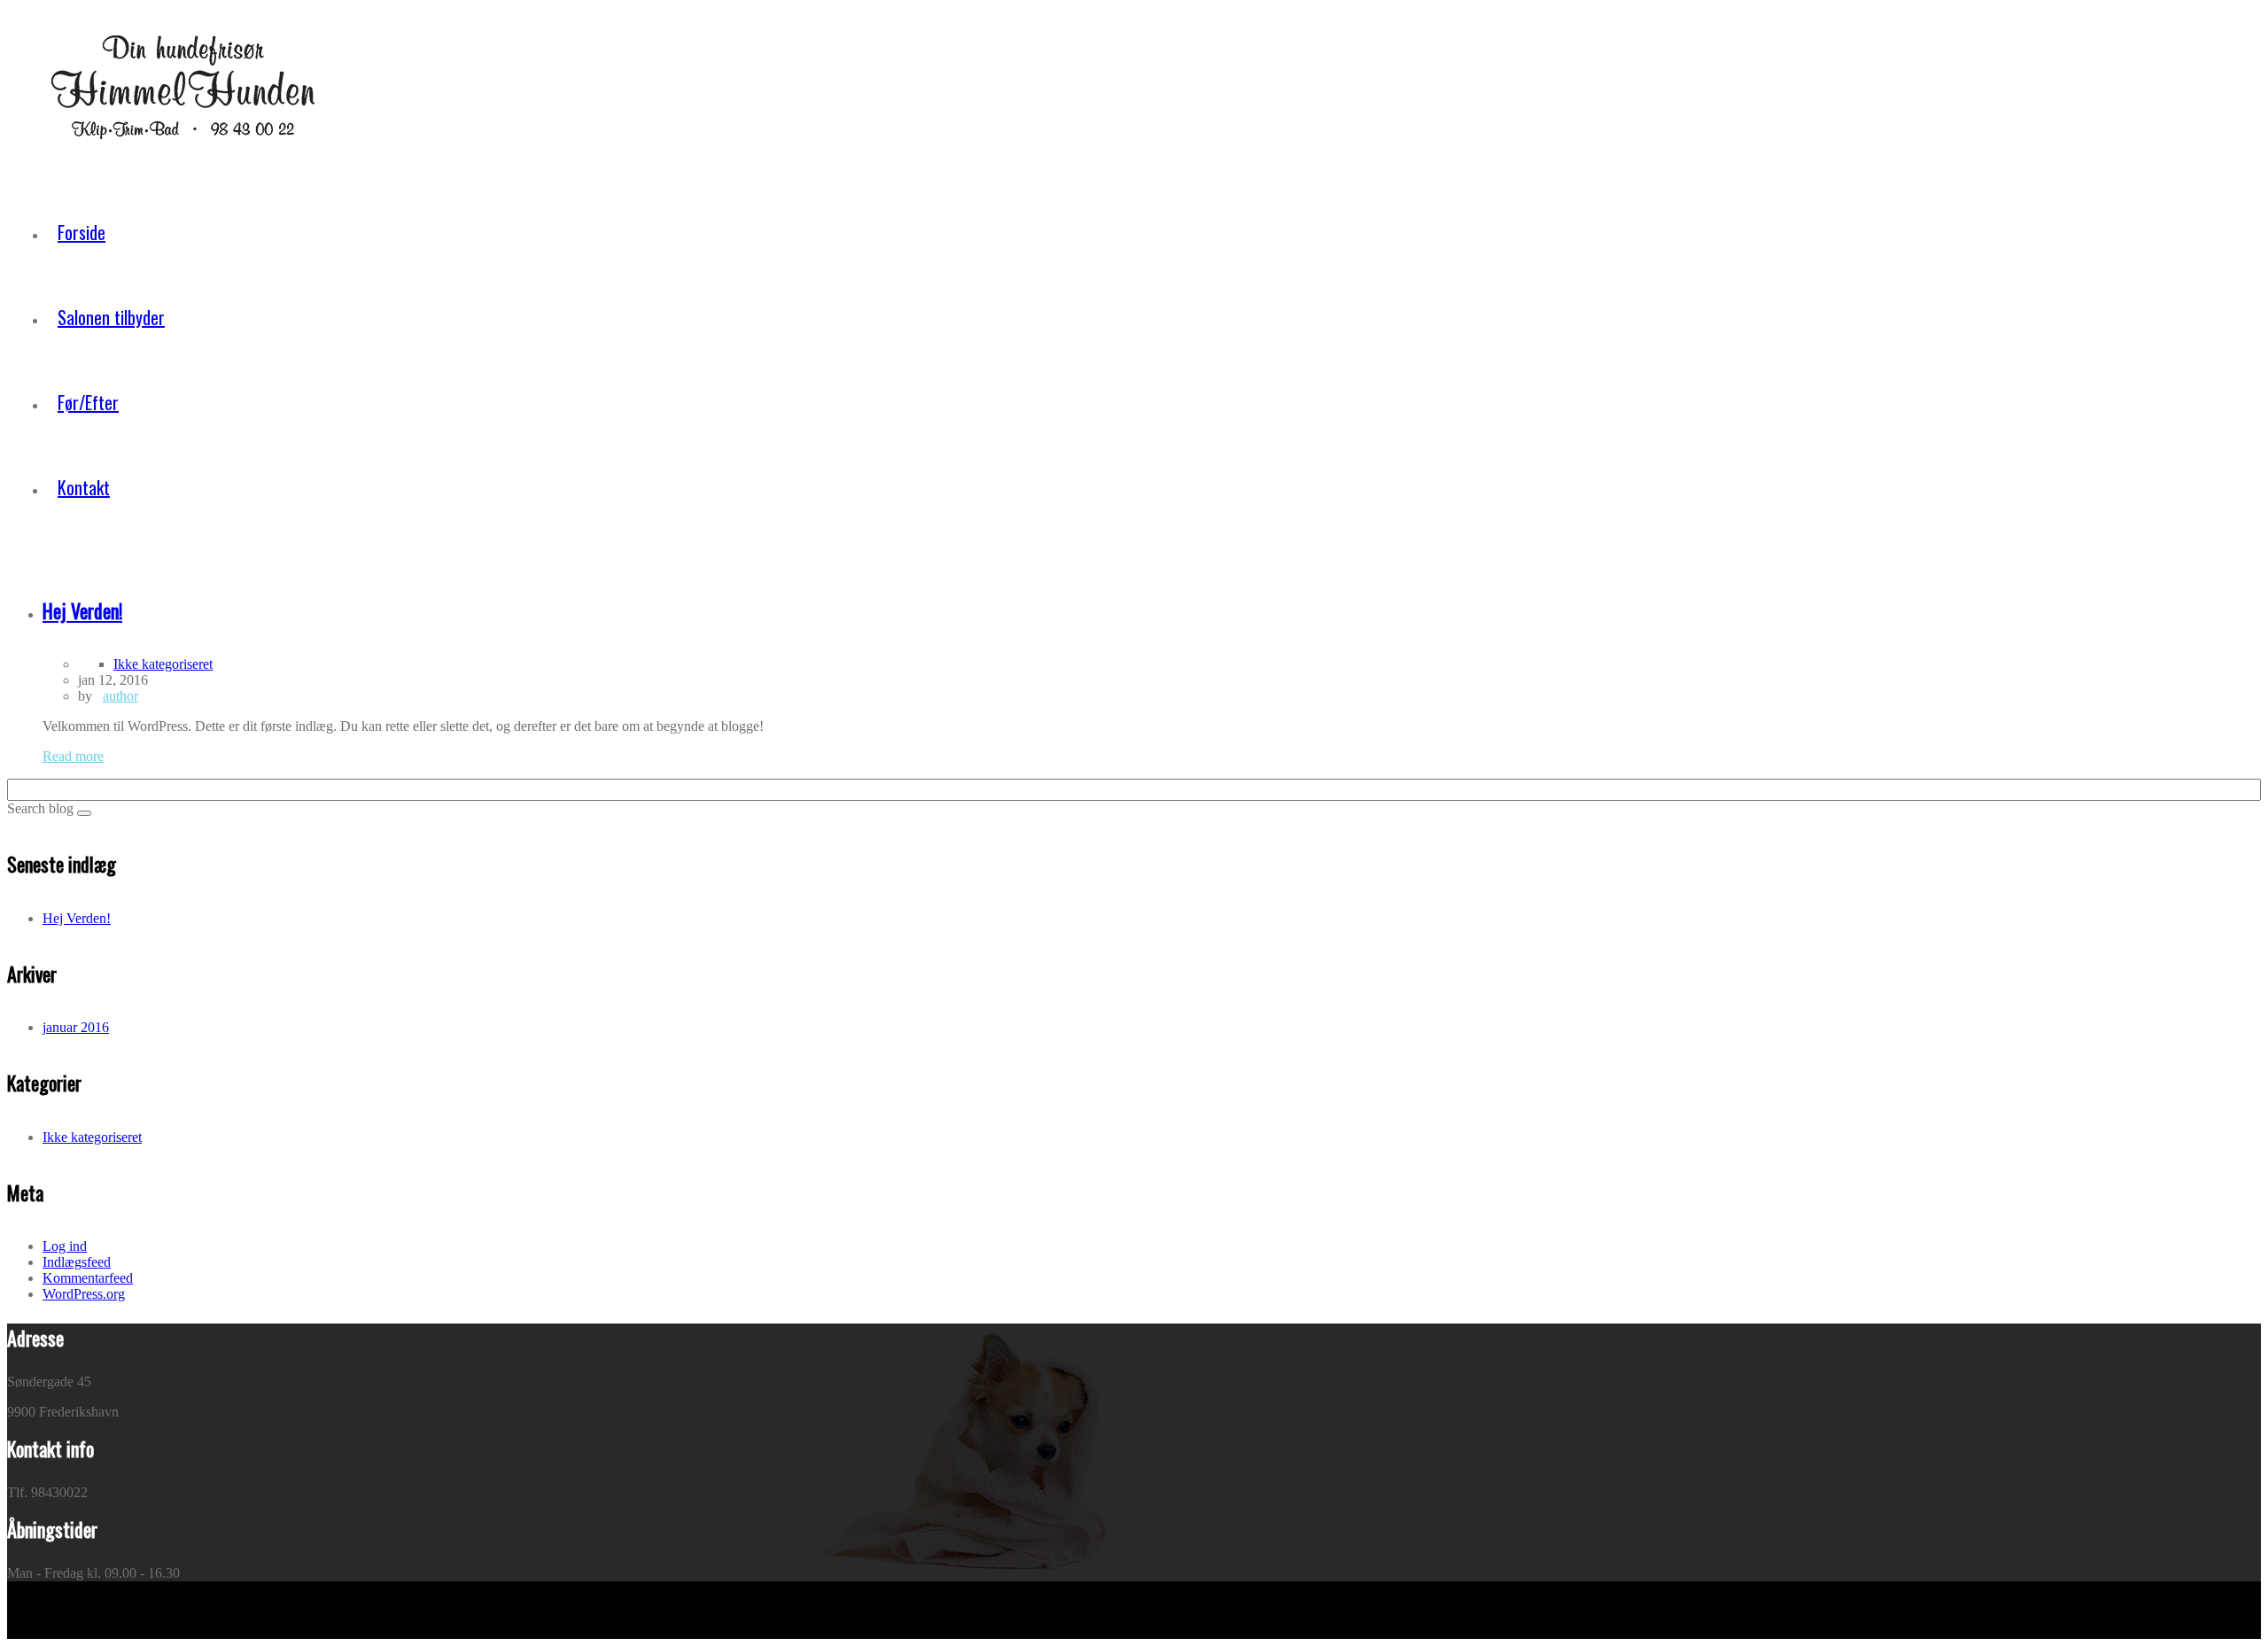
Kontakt (84, 487)
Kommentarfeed (88, 1278)
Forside (82, 232)
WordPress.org (84, 1294)
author (120, 696)
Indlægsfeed (77, 1262)
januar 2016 (76, 1027)
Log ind (65, 1246)
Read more (73, 756)
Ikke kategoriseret (163, 664)
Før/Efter (88, 402)
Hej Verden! (77, 918)
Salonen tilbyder (111, 317)
